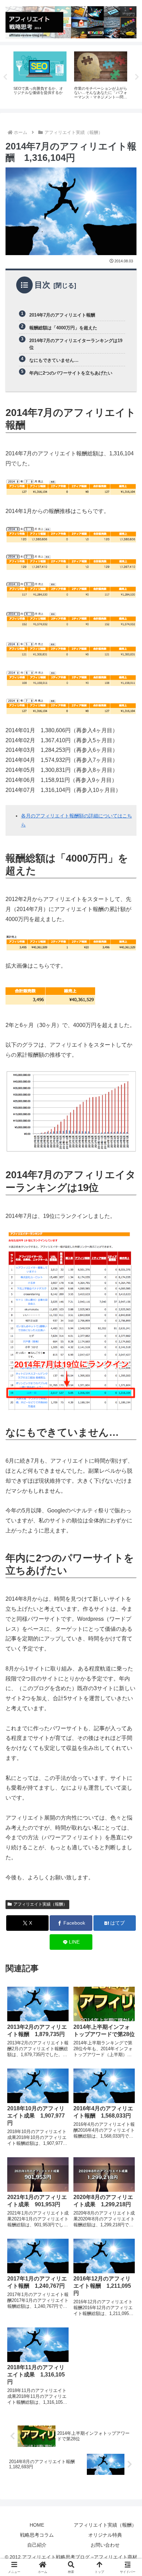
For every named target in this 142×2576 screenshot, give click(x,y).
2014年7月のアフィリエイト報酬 (62, 315)
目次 (42, 285)
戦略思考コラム (37, 2535)
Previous (5, 77)
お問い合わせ (105, 2545)
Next (137, 77)
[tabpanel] (65, 76)
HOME (37, 2525)
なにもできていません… (54, 360)
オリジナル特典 (105, 2535)
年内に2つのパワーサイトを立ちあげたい (71, 373)
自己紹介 (37, 2545)
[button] (128, 1509)
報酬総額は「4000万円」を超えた (63, 328)
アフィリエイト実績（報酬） (40, 1904)
